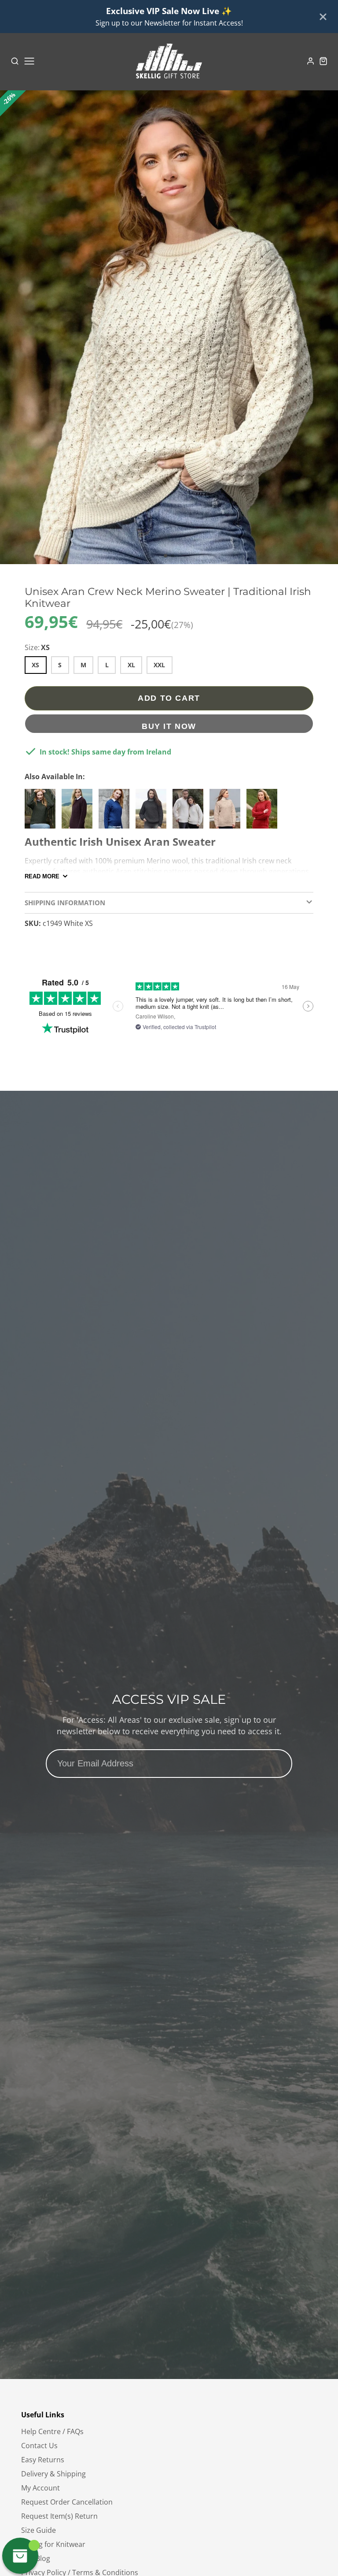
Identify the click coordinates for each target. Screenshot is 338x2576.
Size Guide (39, 2530)
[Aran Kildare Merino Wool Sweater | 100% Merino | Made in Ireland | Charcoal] (153, 812)
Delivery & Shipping (53, 2474)
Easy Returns (43, 2460)
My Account (40, 2488)
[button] (165, 556)
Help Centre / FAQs (52, 2431)
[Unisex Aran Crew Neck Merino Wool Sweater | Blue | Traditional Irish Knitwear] (116, 812)
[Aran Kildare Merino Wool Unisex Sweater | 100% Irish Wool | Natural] (190, 812)
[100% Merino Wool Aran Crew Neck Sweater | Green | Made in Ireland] (42, 812)
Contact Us (39, 2446)
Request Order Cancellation (67, 2502)
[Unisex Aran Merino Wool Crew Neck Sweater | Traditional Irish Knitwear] (227, 812)
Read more (42, 876)
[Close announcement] (323, 17)
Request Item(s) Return (59, 2516)
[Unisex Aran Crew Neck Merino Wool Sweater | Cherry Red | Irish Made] (264, 812)
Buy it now (169, 726)
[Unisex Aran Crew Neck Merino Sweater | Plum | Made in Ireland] (79, 812)
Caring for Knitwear (53, 2544)
